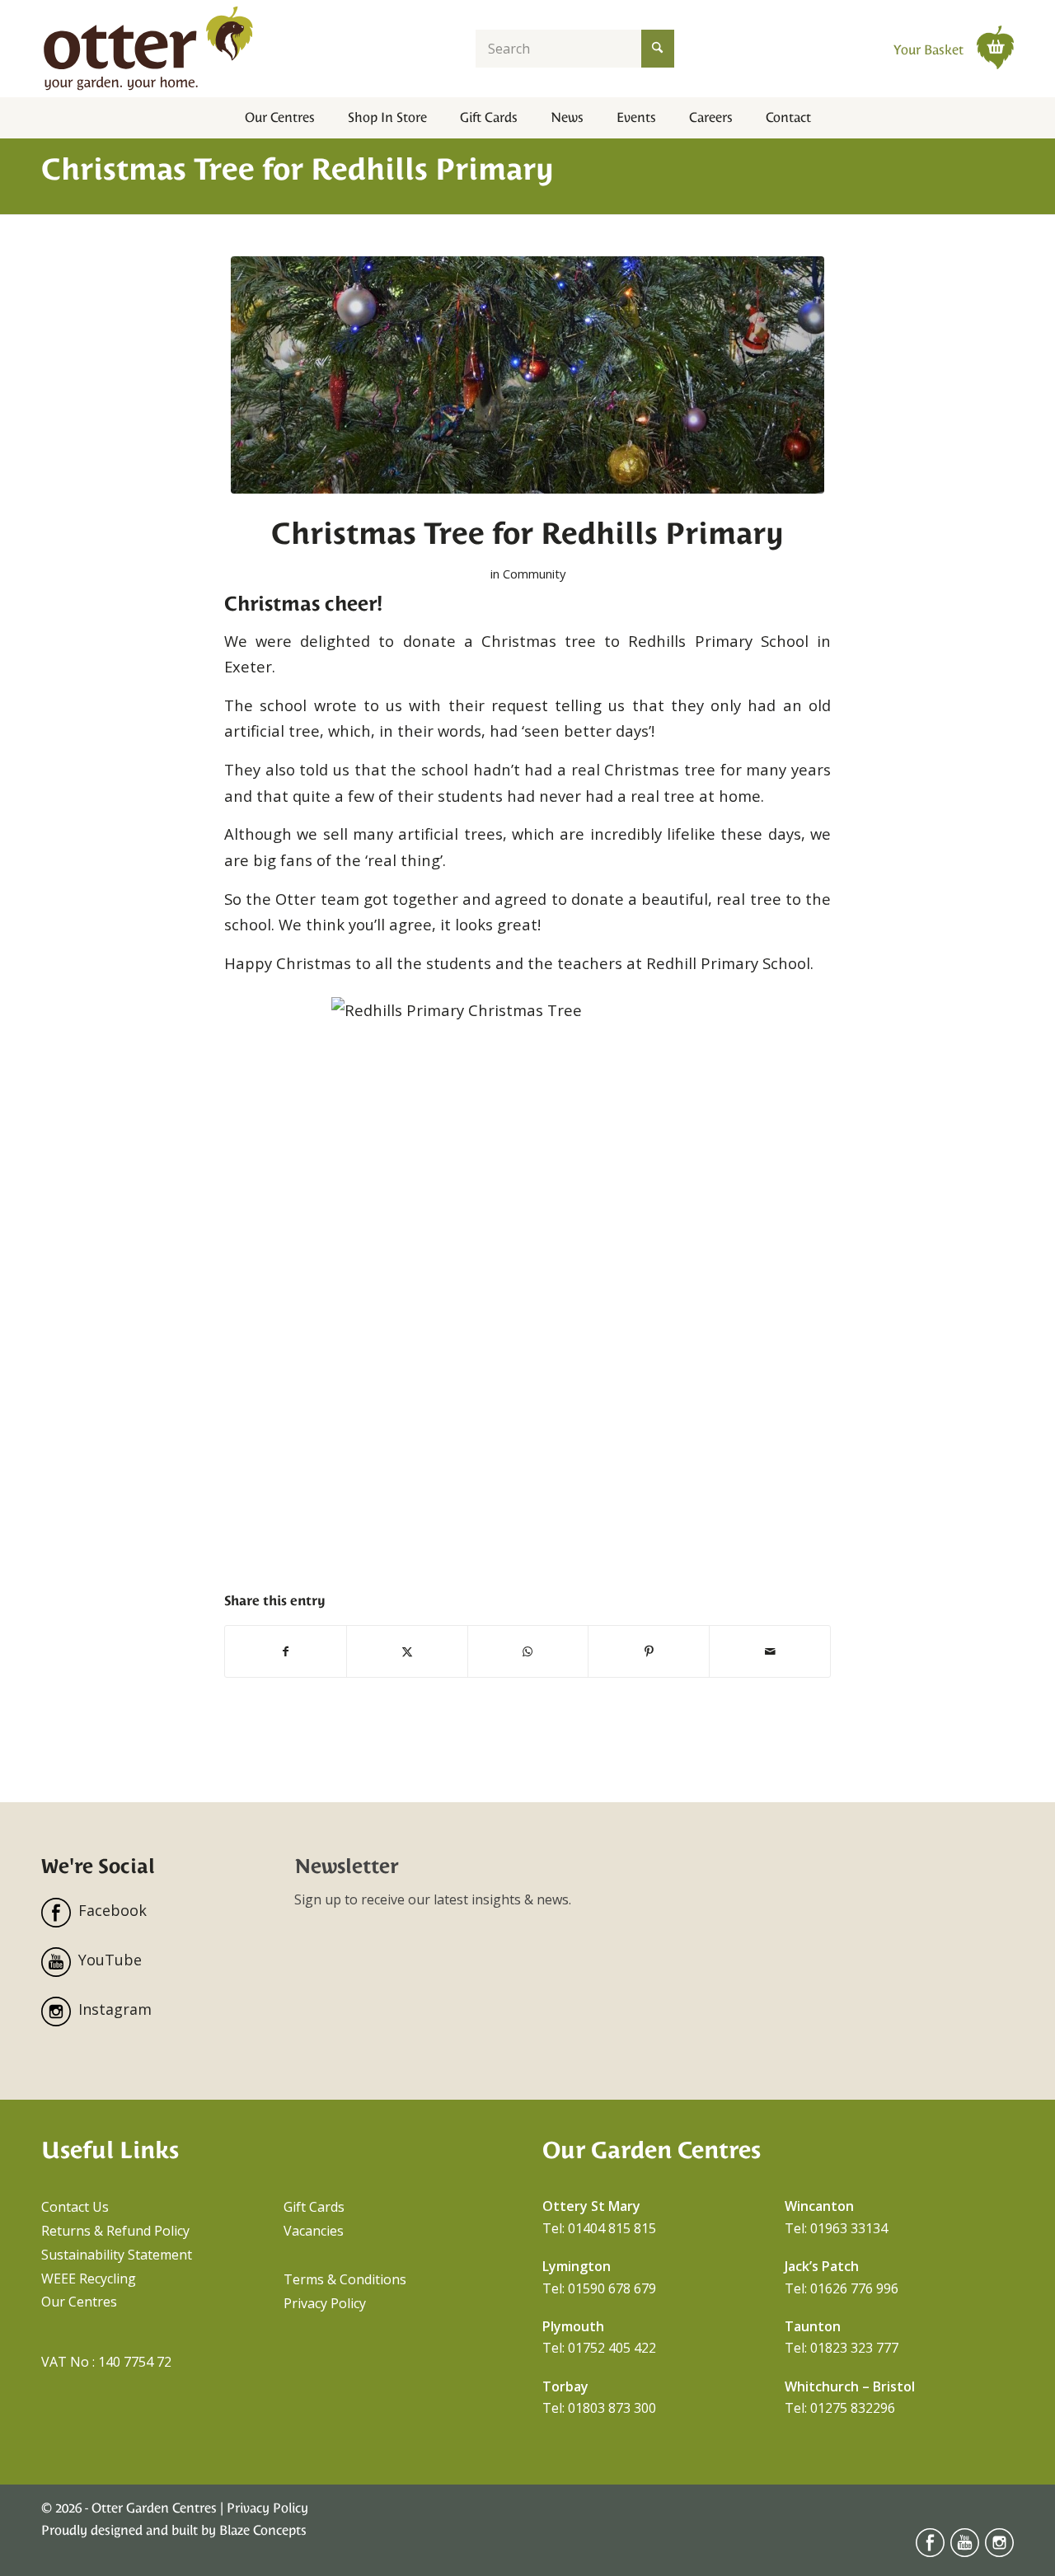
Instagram (115, 2009)
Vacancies (314, 2231)
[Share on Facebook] (286, 1651)
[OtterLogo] (148, 49)
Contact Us (75, 2207)
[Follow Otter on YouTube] (965, 2553)
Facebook (113, 1910)
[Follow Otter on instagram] (999, 2553)
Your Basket (930, 50)
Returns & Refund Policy (115, 2231)
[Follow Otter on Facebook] (930, 2553)
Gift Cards (314, 2207)
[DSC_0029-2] (527, 375)
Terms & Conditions (345, 2279)
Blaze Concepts (263, 2530)
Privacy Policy (325, 2303)
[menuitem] (280, 118)
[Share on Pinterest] (649, 1651)
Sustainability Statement (117, 2255)
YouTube (110, 1960)
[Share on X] (407, 1651)
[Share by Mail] (770, 1651)
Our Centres (79, 2302)
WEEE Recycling (89, 2279)
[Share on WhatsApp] (528, 1651)
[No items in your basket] (995, 47)
